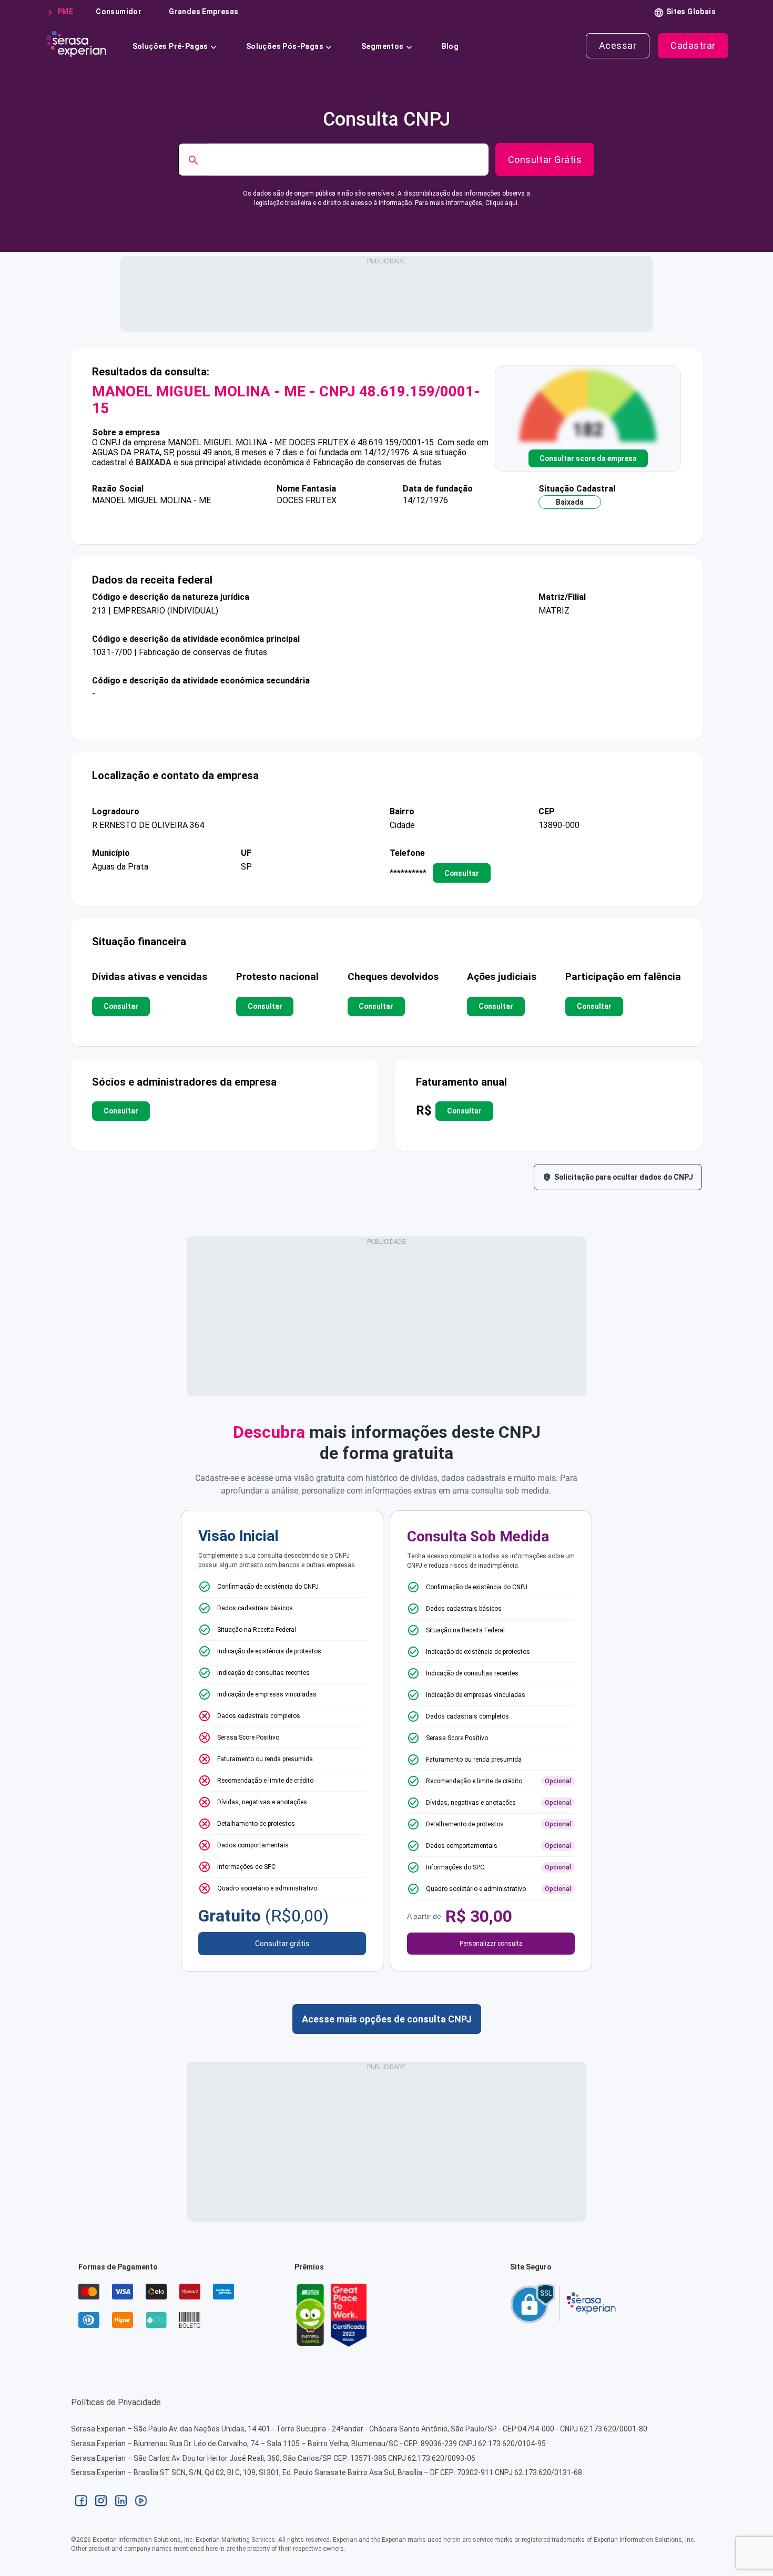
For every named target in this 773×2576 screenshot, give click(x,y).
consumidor (119, 12)
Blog (450, 46)
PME (65, 12)
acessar (618, 45)
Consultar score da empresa (588, 458)
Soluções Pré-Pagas (170, 46)
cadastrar (693, 45)
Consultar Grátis (545, 160)
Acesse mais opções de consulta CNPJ (387, 2019)
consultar (462, 873)
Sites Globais (691, 12)
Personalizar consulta (491, 1944)
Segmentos (383, 46)
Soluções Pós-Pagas (285, 46)
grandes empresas (204, 12)
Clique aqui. (502, 203)
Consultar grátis (282, 1944)
